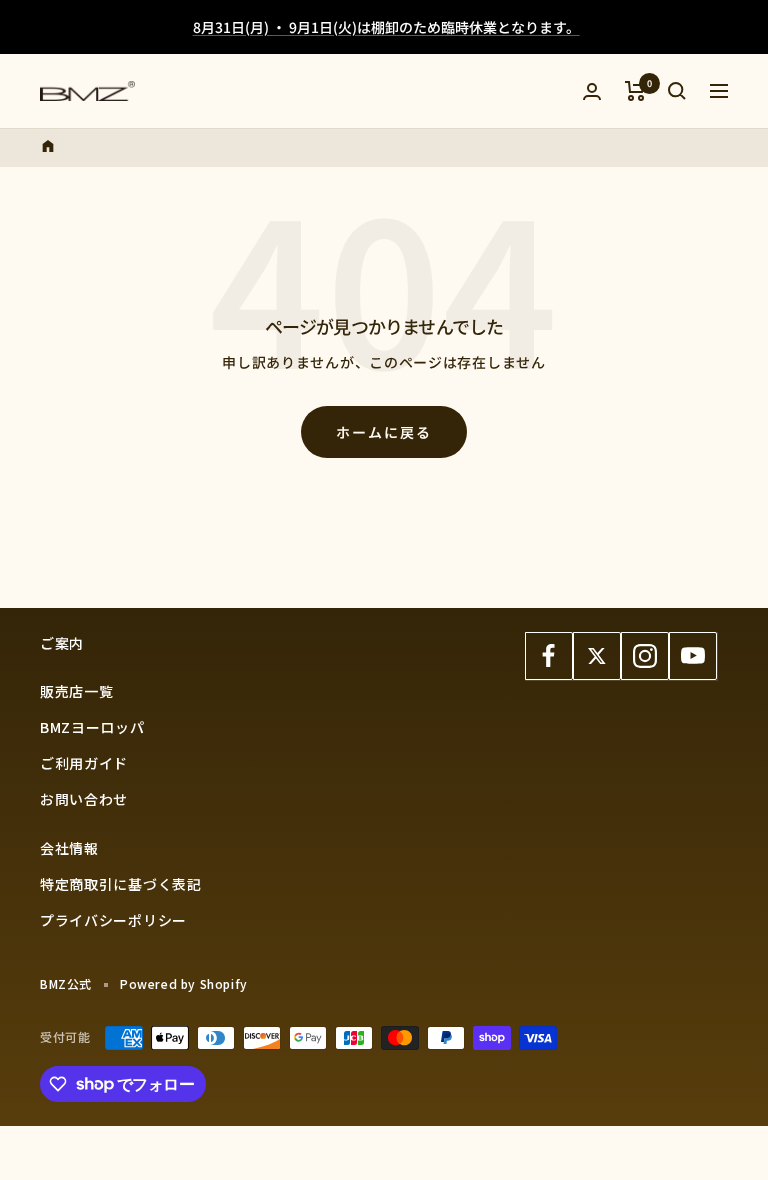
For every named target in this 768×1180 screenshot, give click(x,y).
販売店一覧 (77, 691)
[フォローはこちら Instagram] (645, 656)
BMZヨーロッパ (92, 727)
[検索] (677, 91)
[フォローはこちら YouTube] (693, 656)
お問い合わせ (84, 799)
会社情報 (69, 848)
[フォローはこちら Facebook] (549, 656)
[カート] (635, 91)
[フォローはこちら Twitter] (597, 656)
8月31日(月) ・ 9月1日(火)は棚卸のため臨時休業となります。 (386, 27)
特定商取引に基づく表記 (121, 884)
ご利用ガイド (84, 763)
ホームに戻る (384, 432)
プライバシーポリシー (113, 920)
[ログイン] (592, 91)
